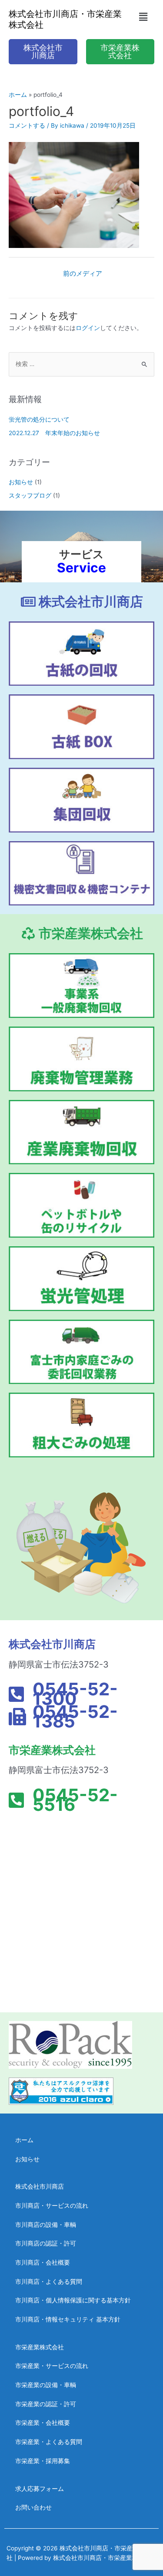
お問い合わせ (33, 2507)
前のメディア (83, 274)
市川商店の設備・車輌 (46, 2225)
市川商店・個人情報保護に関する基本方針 (73, 2300)
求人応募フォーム (40, 2489)
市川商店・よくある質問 (49, 2282)
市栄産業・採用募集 (43, 2461)
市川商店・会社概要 (43, 2262)
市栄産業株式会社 (40, 2347)
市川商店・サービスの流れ (52, 2206)
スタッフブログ (30, 495)
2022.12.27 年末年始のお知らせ (54, 433)
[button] (143, 17)
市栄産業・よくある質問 (49, 2442)
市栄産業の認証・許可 (46, 2404)
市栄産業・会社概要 (43, 2423)
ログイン (88, 328)
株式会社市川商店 (40, 2186)
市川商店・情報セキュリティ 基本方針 (68, 2319)
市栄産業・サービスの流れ (52, 2366)
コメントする (27, 125)
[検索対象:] (81, 364)
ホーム (24, 2140)
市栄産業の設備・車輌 (46, 2385)
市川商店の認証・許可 (46, 2243)
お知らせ (21, 482)
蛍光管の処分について (39, 419)
